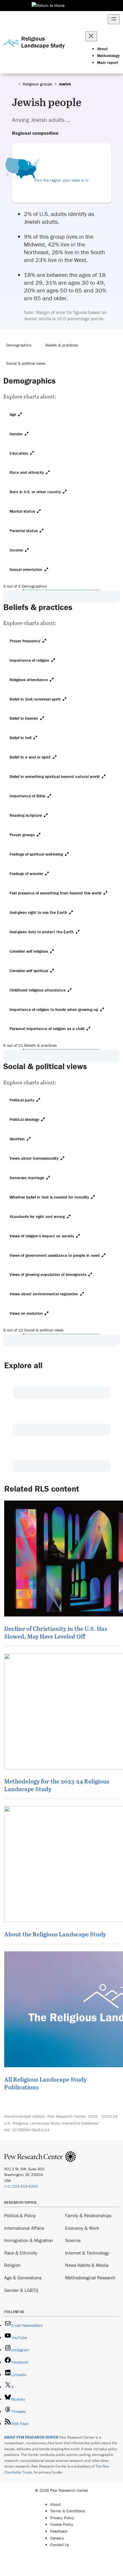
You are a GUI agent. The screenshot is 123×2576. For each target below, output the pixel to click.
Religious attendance (29, 680)
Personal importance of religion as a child (47, 1029)
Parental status (24, 531)
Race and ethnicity (27, 472)
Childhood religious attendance (38, 990)
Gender (16, 434)
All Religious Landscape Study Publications (45, 2083)
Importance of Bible (27, 796)
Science (73, 2240)
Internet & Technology (87, 2253)
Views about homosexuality (34, 1158)
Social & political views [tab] (26, 363)
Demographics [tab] (19, 345)
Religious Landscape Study (43, 42)
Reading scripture (26, 815)
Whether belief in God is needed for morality (49, 1197)
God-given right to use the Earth (38, 912)
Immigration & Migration (29, 2240)
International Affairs (24, 2228)
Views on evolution (26, 1313)
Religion (12, 2265)
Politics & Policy (20, 2215)
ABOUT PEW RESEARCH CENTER (31, 2437)
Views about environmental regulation (44, 1294)
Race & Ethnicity (21, 2253)
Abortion (17, 1139)
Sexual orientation (26, 569)
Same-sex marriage (27, 1178)
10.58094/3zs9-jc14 (31, 2130)
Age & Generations (23, 2278)
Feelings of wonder (26, 874)
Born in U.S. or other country (35, 492)
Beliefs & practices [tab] (62, 345)
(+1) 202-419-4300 (21, 2186)
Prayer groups (22, 835)
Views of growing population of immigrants (48, 1274)
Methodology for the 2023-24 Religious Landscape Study (57, 1785)
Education (19, 453)
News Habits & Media (87, 2265)
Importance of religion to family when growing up (54, 1009)
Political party (22, 1100)
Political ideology (24, 1119)
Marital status (22, 511)
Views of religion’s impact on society (42, 1236)
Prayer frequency (25, 641)
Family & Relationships (88, 2215)
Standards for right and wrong (37, 1216)
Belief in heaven (24, 718)
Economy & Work (82, 2228)
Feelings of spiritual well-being (36, 854)
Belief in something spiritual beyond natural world (55, 776)
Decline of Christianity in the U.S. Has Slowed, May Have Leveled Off (56, 1632)
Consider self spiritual (29, 971)
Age (13, 414)
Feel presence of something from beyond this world (56, 893)
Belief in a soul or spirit (30, 757)
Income (16, 550)
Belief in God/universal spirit (35, 699)
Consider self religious (29, 951)
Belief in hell (20, 738)
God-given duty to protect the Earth (42, 932)
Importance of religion (29, 660)
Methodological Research (90, 2278)
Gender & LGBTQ (21, 2290)
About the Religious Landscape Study (55, 1934)
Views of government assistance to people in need (55, 1255)
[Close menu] (91, 36)
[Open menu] (114, 19)
